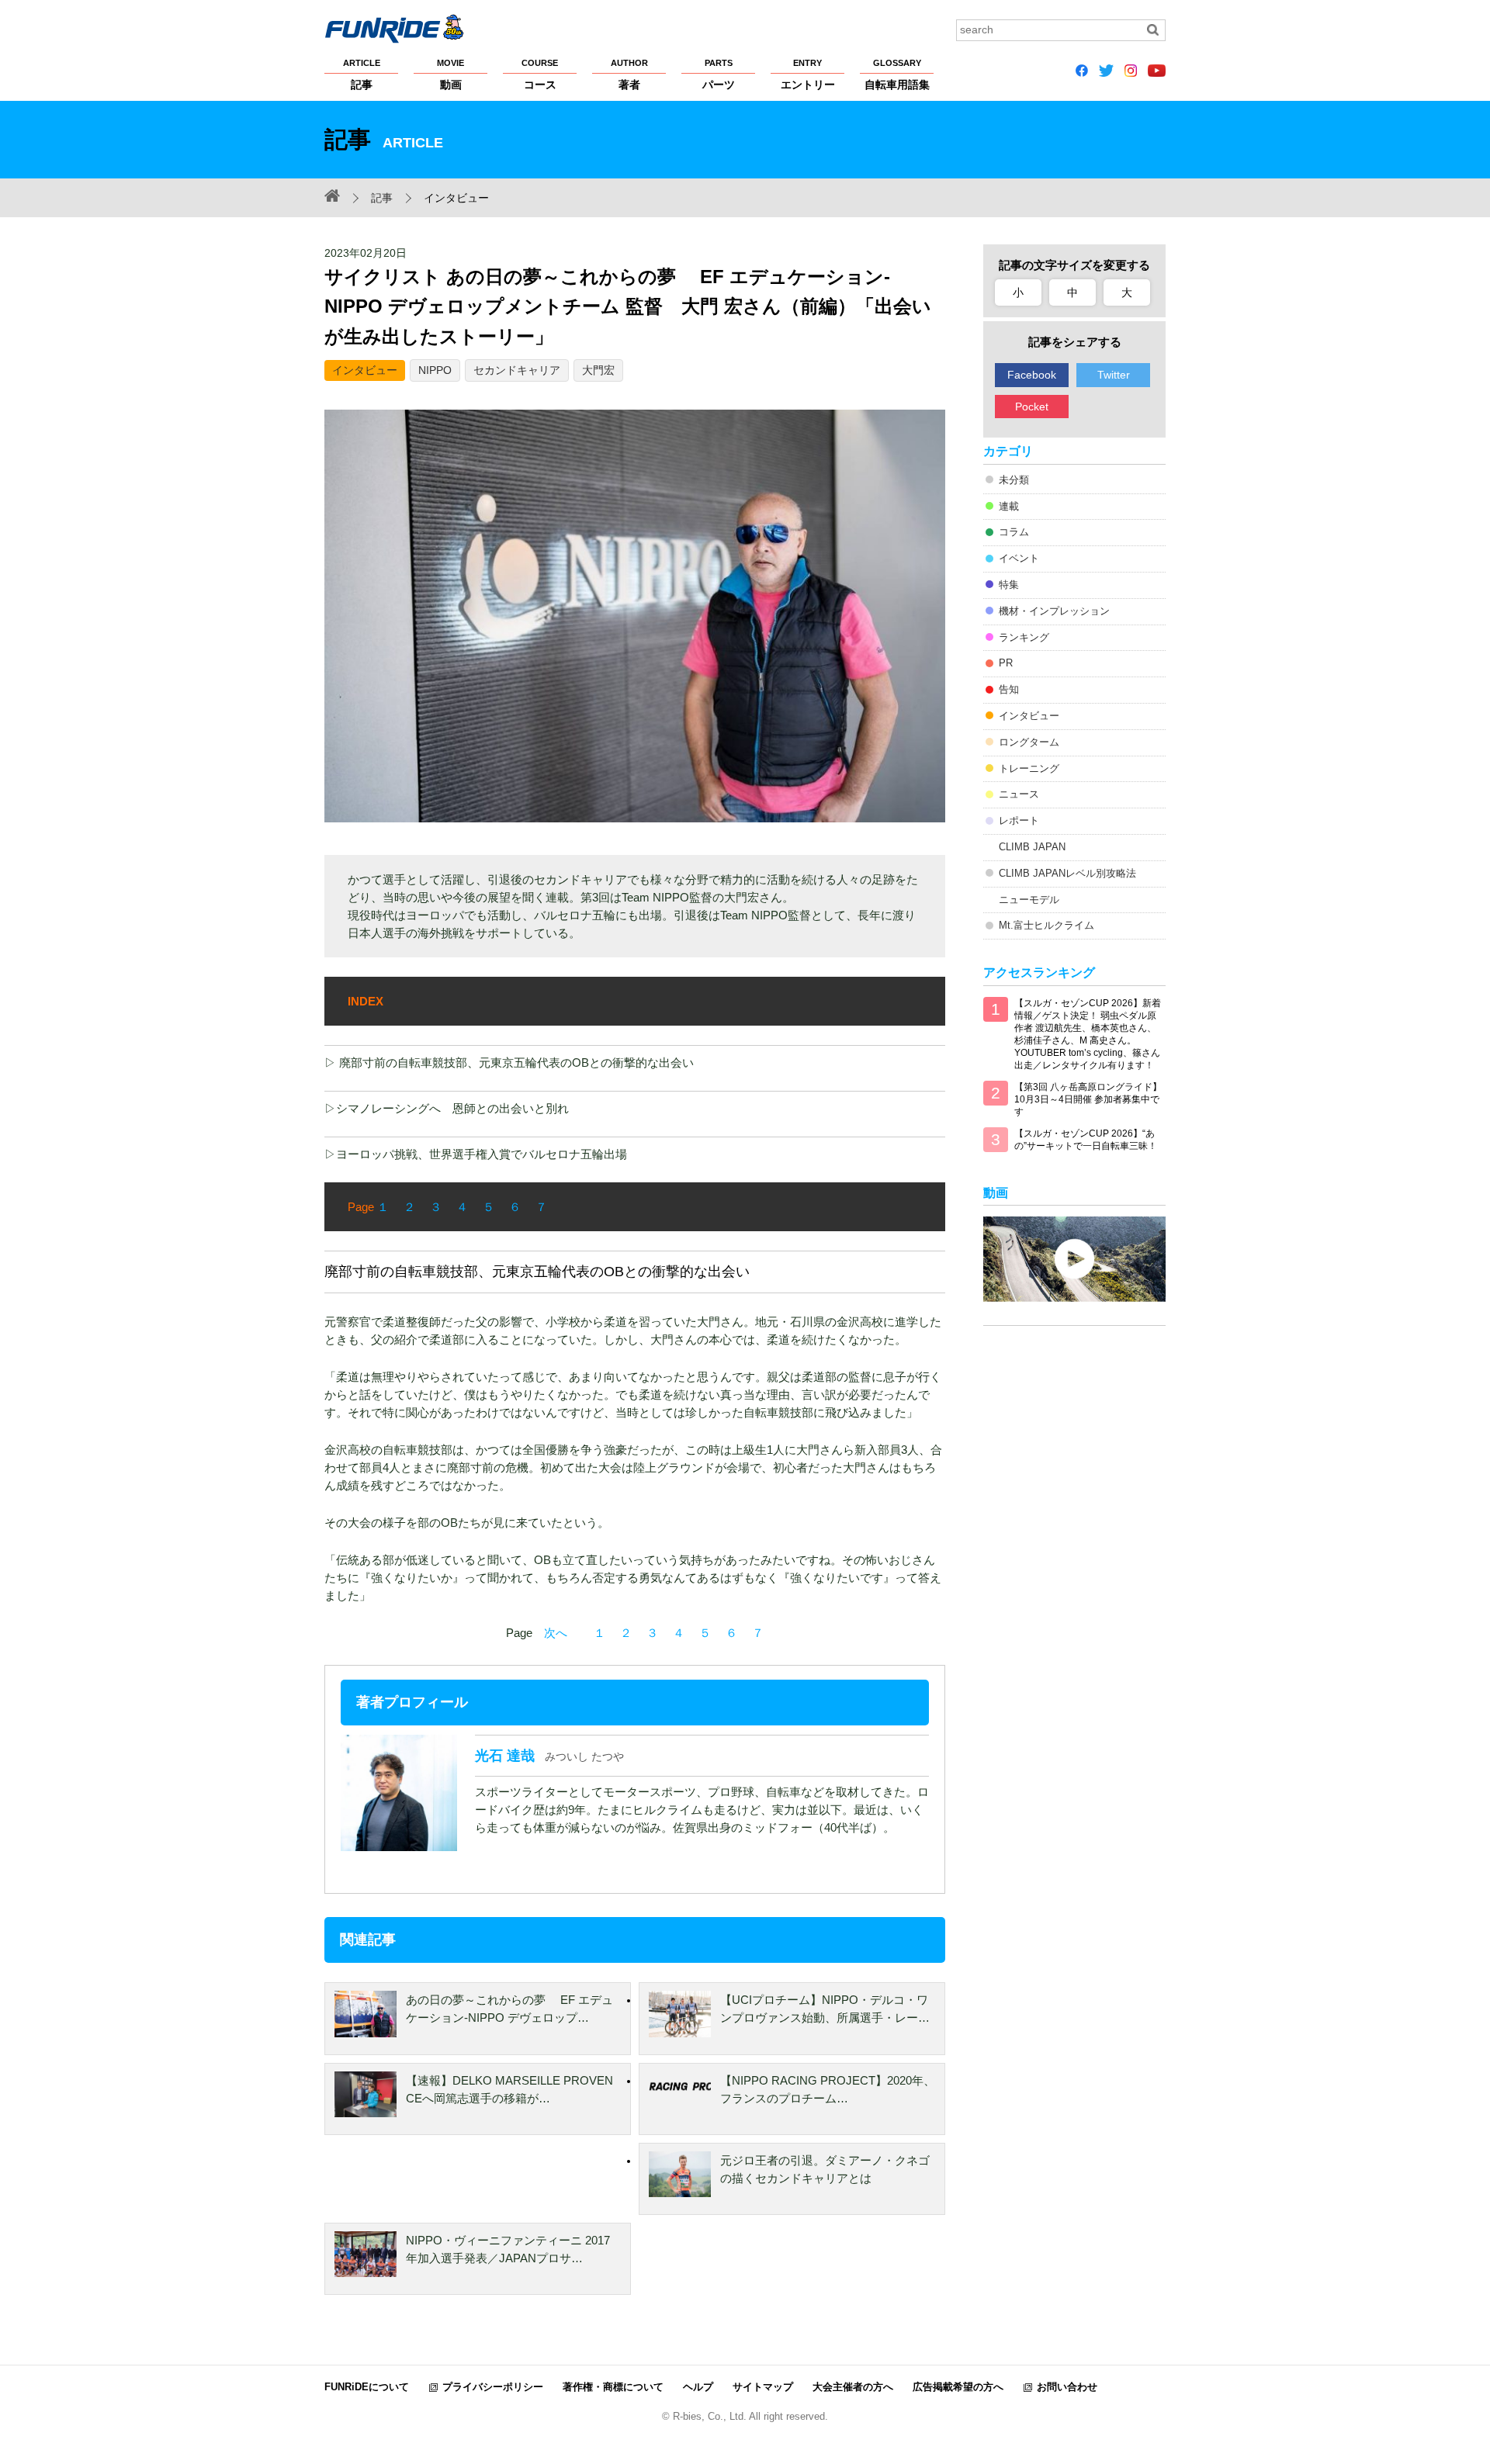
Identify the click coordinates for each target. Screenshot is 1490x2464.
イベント (1019, 558)
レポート (1019, 820)
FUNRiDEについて (367, 2387)
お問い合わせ (1067, 2387)
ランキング (1024, 637)
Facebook (1032, 375)
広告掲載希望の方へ (958, 2387)
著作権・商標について (613, 2387)
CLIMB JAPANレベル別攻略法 (1067, 873)
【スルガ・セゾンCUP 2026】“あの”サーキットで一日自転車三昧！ (1086, 1140)
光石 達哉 (505, 1756)
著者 (629, 74)
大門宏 (598, 370)
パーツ (719, 74)
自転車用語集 (897, 74)
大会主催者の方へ (853, 2387)
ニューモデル (1029, 900)
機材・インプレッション (1054, 611)
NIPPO (435, 370)
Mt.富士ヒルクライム (1046, 925)
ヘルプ (698, 2387)
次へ (556, 1633)
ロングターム (1029, 742)
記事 (362, 74)
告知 (1009, 689)
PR (1006, 663)
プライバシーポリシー (493, 2387)
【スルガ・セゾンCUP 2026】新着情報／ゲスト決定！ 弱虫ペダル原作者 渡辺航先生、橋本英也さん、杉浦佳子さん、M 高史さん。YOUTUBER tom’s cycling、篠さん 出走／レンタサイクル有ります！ (1088, 1034)
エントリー (808, 74)
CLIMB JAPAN (1032, 847)
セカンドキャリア (517, 370)
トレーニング (1029, 768)
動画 (450, 74)
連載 (1009, 506)
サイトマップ (763, 2387)
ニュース (1019, 794)
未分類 (1014, 480)
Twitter (1114, 375)
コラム (1014, 532)
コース (540, 74)
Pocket (1032, 407)
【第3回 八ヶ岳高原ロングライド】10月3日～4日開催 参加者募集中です (1088, 1099)
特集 (1009, 585)
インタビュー (365, 370)
